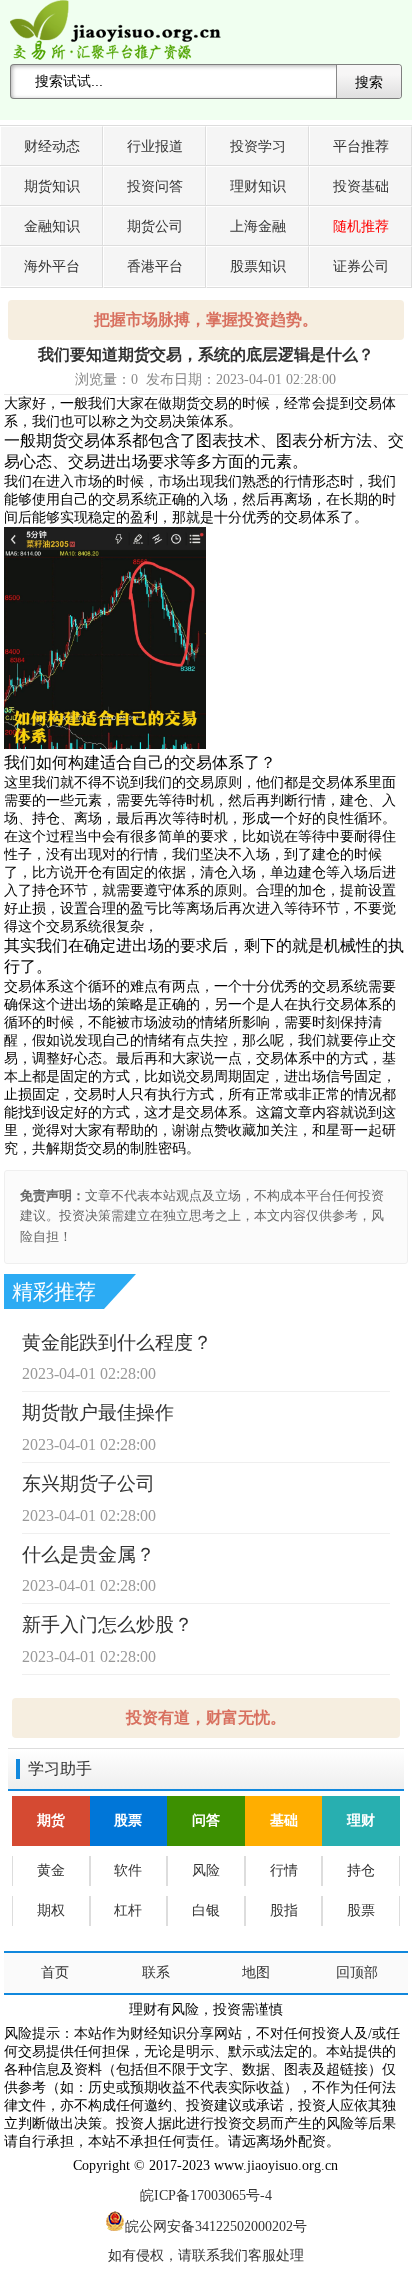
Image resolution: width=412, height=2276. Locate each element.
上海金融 (258, 226)
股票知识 (258, 266)
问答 (206, 1820)
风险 (206, 1870)
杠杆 (128, 1910)
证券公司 (361, 266)
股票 (128, 1820)
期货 (51, 1820)
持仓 (361, 1870)
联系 (156, 1972)
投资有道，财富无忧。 (206, 1717)
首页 (55, 1972)
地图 (256, 1972)
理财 (361, 1820)
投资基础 (361, 186)
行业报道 (155, 146)
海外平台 (52, 266)
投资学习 (258, 146)
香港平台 (155, 266)
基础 (284, 1820)
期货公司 (155, 226)
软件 (128, 1870)
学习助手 (60, 1768)
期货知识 (52, 186)
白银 (206, 1910)
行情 (284, 1870)
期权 (51, 1910)
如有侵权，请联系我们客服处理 (206, 2255)
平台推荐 (361, 146)
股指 (284, 1910)
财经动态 (52, 146)
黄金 (51, 1870)
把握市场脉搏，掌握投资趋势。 (206, 319)
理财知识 (258, 186)
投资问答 (155, 186)
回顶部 (357, 1972)
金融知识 (52, 226)
